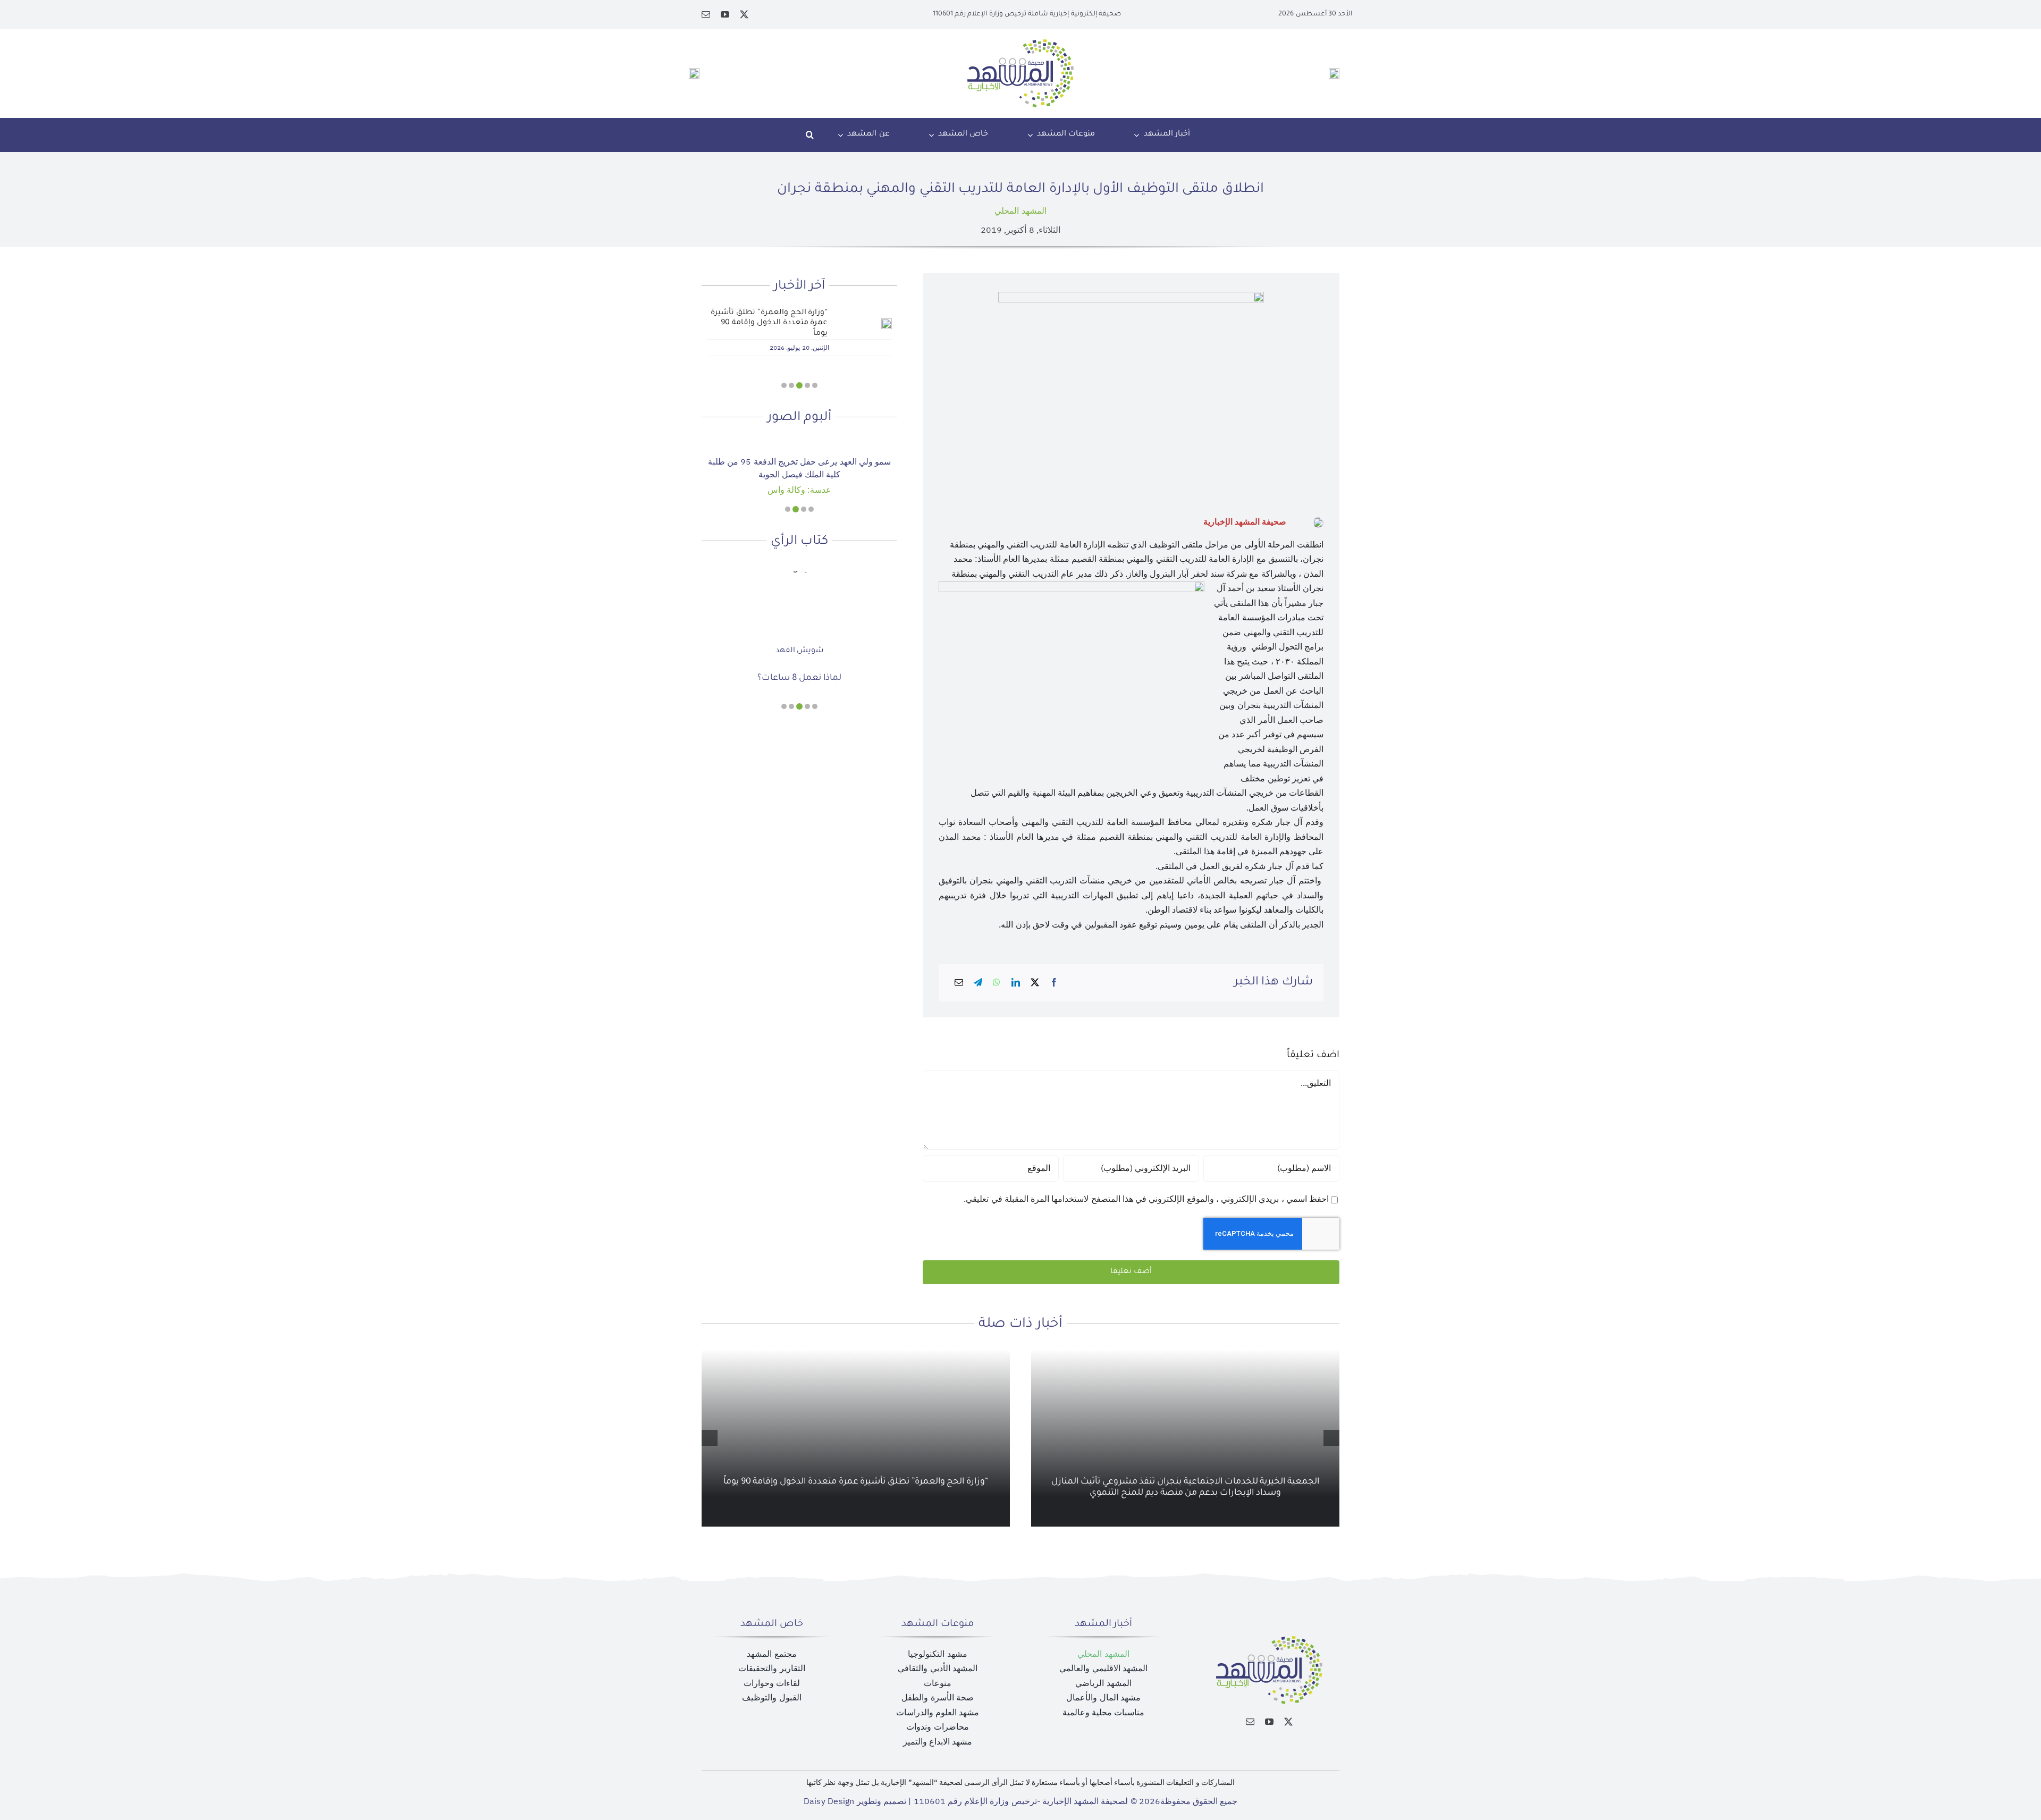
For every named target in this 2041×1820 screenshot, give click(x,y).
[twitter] (744, 14)
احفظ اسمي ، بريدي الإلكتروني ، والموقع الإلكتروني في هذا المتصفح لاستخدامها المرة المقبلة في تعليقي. (1146, 1199)
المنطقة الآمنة (799, 658)
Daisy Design (829, 1801)
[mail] (706, 14)
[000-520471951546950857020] (799, 443)
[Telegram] (978, 983)
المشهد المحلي (1020, 211)
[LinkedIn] (1016, 983)
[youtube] (725, 14)
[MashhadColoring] (1020, 44)
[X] (1035, 983)
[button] (810, 135)
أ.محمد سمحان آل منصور (799, 630)
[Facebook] (1054, 983)
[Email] (959, 983)
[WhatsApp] (997, 983)
